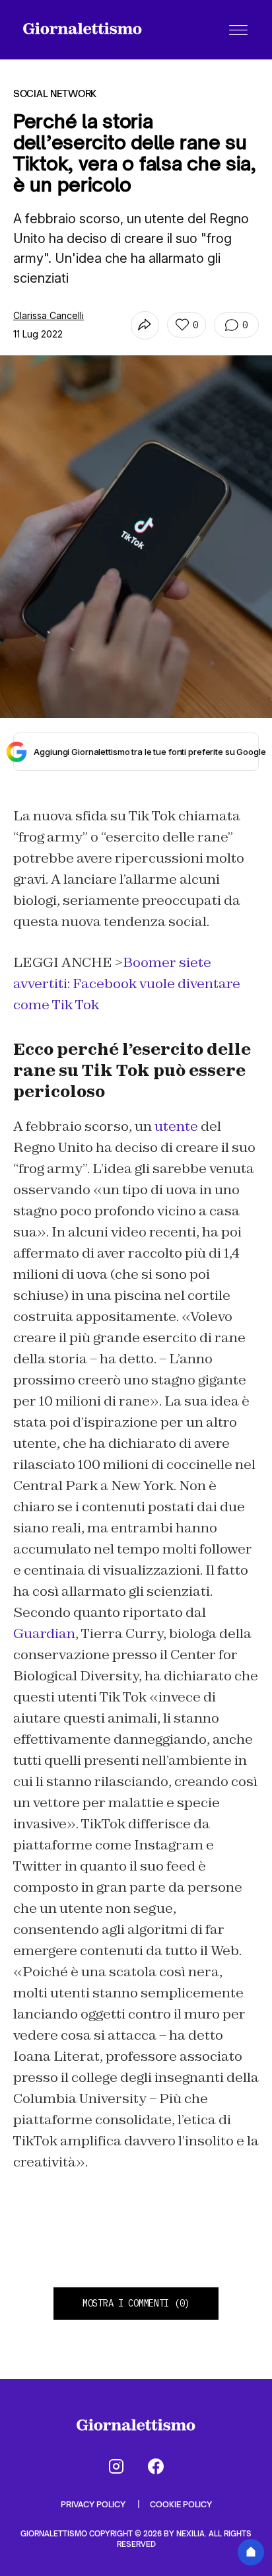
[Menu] (238, 30)
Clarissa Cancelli (49, 315)
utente (176, 1126)
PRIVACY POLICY (94, 2504)
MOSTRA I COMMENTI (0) (136, 2303)
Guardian (44, 1633)
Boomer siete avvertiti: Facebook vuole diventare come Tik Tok (127, 984)
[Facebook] (156, 2466)
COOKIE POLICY (181, 2504)
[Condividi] (145, 325)
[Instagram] (116, 2466)
